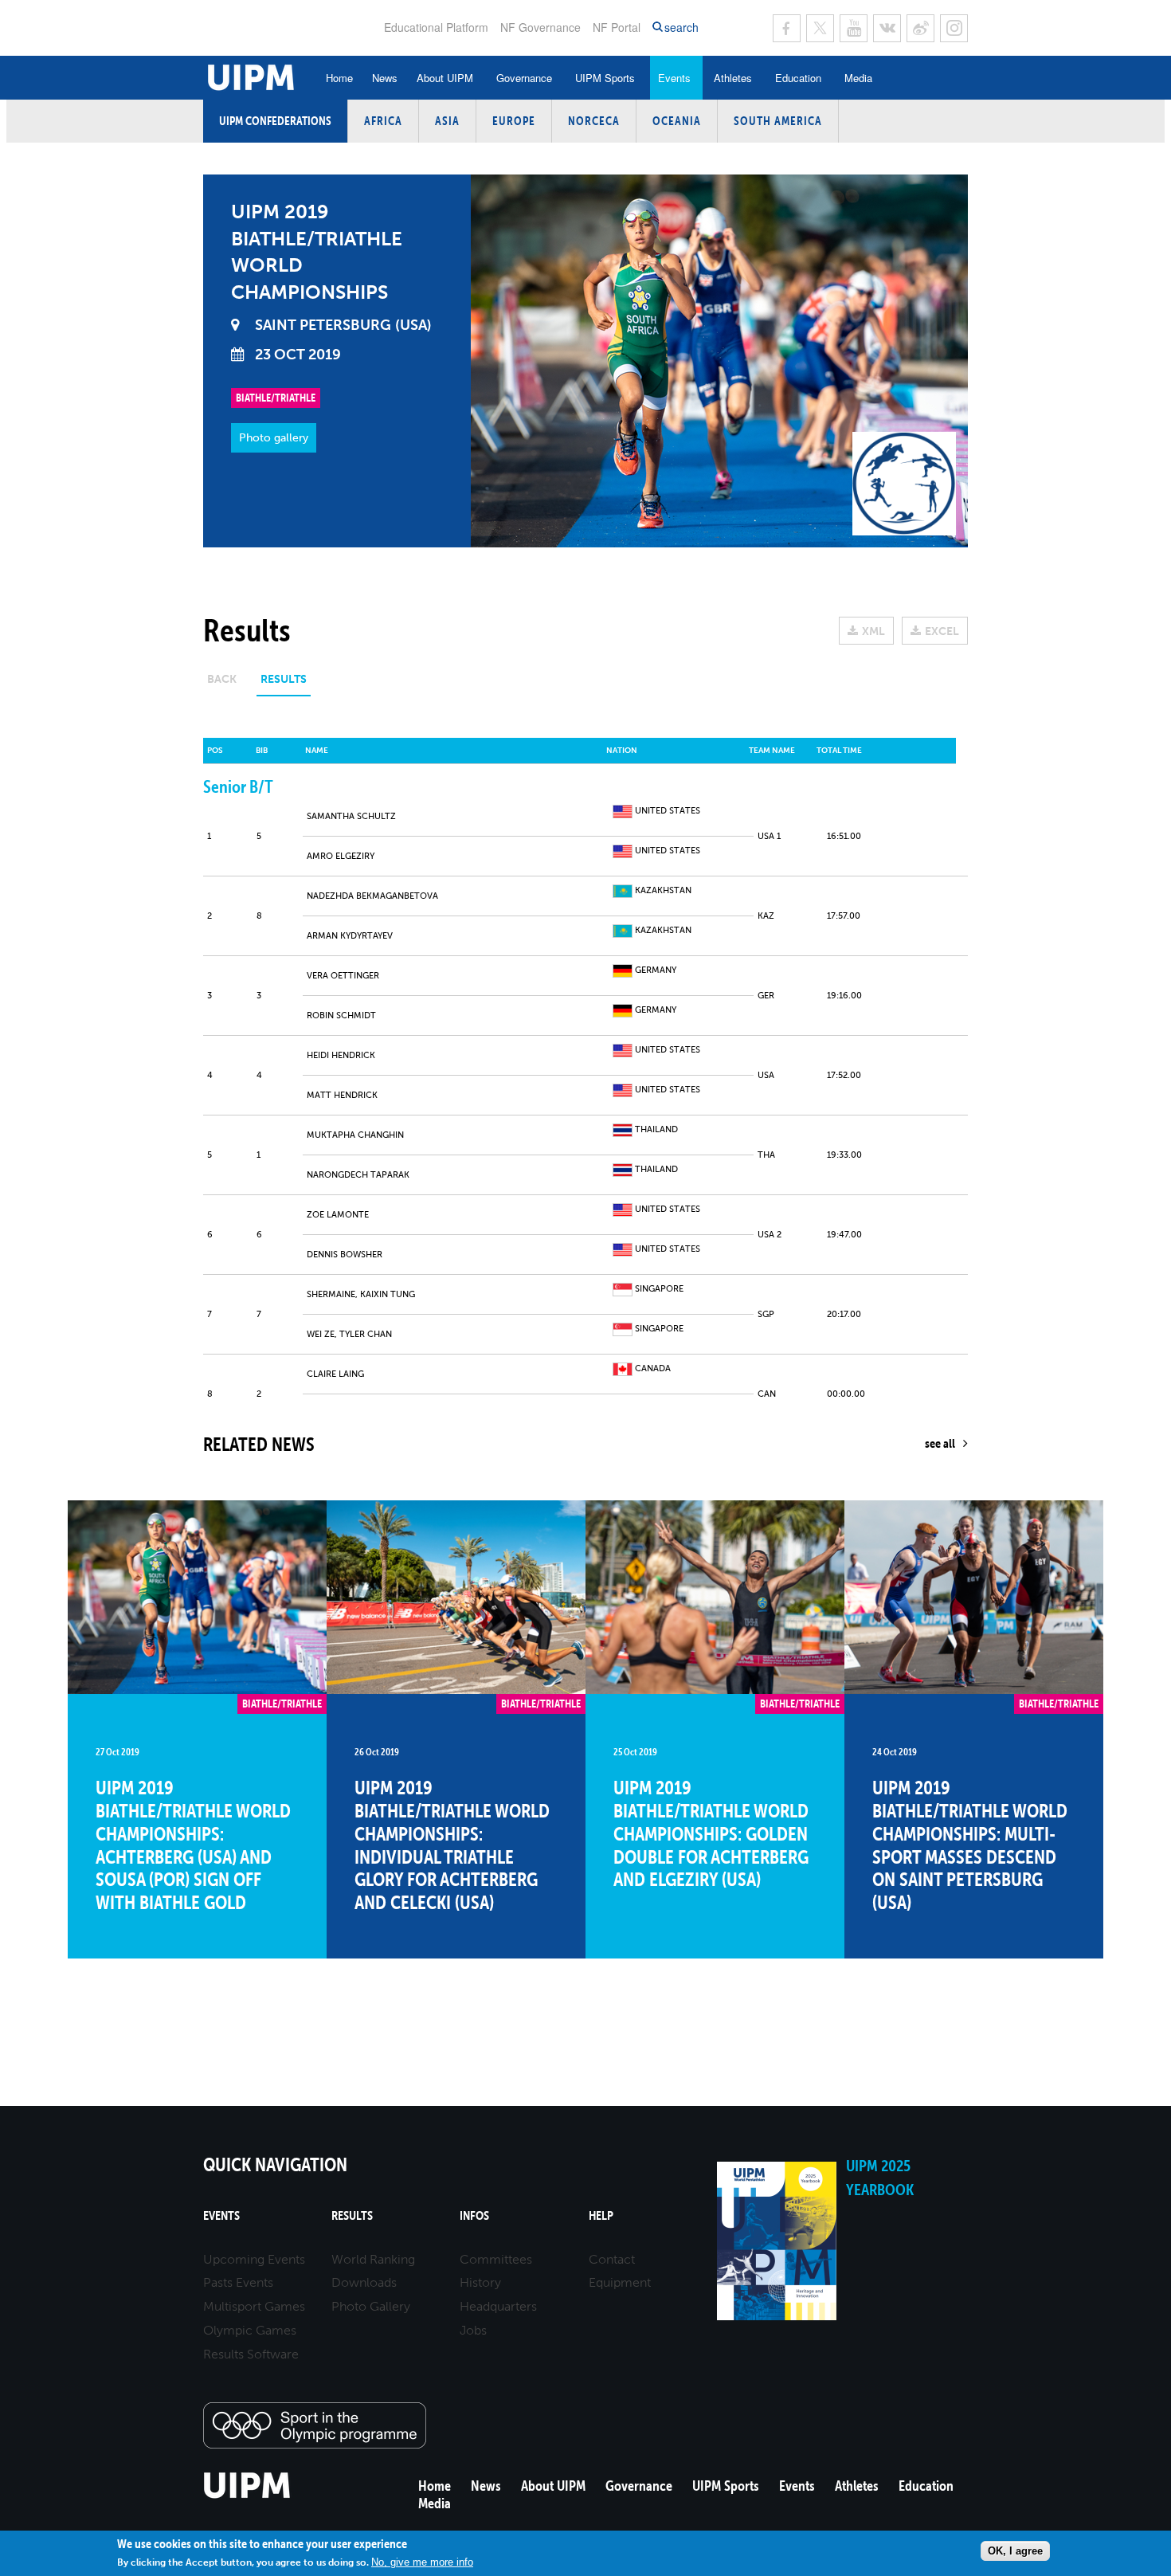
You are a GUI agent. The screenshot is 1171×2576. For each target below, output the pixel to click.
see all (940, 1443)
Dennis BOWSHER (345, 1255)
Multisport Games (254, 2306)
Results (352, 2215)
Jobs (473, 2330)
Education (798, 78)
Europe (514, 121)
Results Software (251, 2354)
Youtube (854, 28)
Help (601, 2215)
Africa (383, 121)
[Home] (247, 2496)
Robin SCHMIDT (341, 1016)
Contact (612, 2259)
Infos (474, 2215)
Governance (524, 78)
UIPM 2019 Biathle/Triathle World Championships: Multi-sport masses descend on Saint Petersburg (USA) (970, 1845)
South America (778, 121)
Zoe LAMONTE (338, 1215)
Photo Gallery (371, 2306)
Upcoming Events (254, 2259)
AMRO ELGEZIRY (341, 856)
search (681, 27)
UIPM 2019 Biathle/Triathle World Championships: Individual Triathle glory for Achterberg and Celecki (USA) (452, 1845)
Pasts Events (238, 2282)
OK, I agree (1015, 2551)
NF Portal (617, 27)
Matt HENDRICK (342, 1095)
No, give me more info (422, 2562)
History (480, 2282)
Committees (496, 2259)
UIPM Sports (605, 78)
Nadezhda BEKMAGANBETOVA (372, 896)
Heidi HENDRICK (341, 1055)
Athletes (733, 78)
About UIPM (445, 78)
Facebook (787, 28)
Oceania (677, 121)
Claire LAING (335, 1374)
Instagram (954, 28)
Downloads (364, 2282)
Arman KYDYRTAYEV (350, 936)
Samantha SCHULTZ (351, 816)
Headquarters (498, 2306)
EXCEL (942, 631)
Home (339, 78)
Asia (447, 121)
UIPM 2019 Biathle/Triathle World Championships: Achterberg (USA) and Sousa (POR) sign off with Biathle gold (193, 1845)
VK (887, 28)
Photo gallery (274, 438)
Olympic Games (250, 2330)
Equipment (620, 2282)
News (385, 78)
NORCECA (594, 121)
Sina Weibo (920, 28)
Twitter (820, 28)
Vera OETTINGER (343, 976)
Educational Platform (436, 27)
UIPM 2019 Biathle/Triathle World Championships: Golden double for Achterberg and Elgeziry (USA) (711, 1833)
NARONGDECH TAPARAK (358, 1175)
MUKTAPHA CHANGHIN (355, 1135)
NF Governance (540, 27)
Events (674, 78)
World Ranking (373, 2259)
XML (873, 631)
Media (858, 78)
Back (222, 679)
